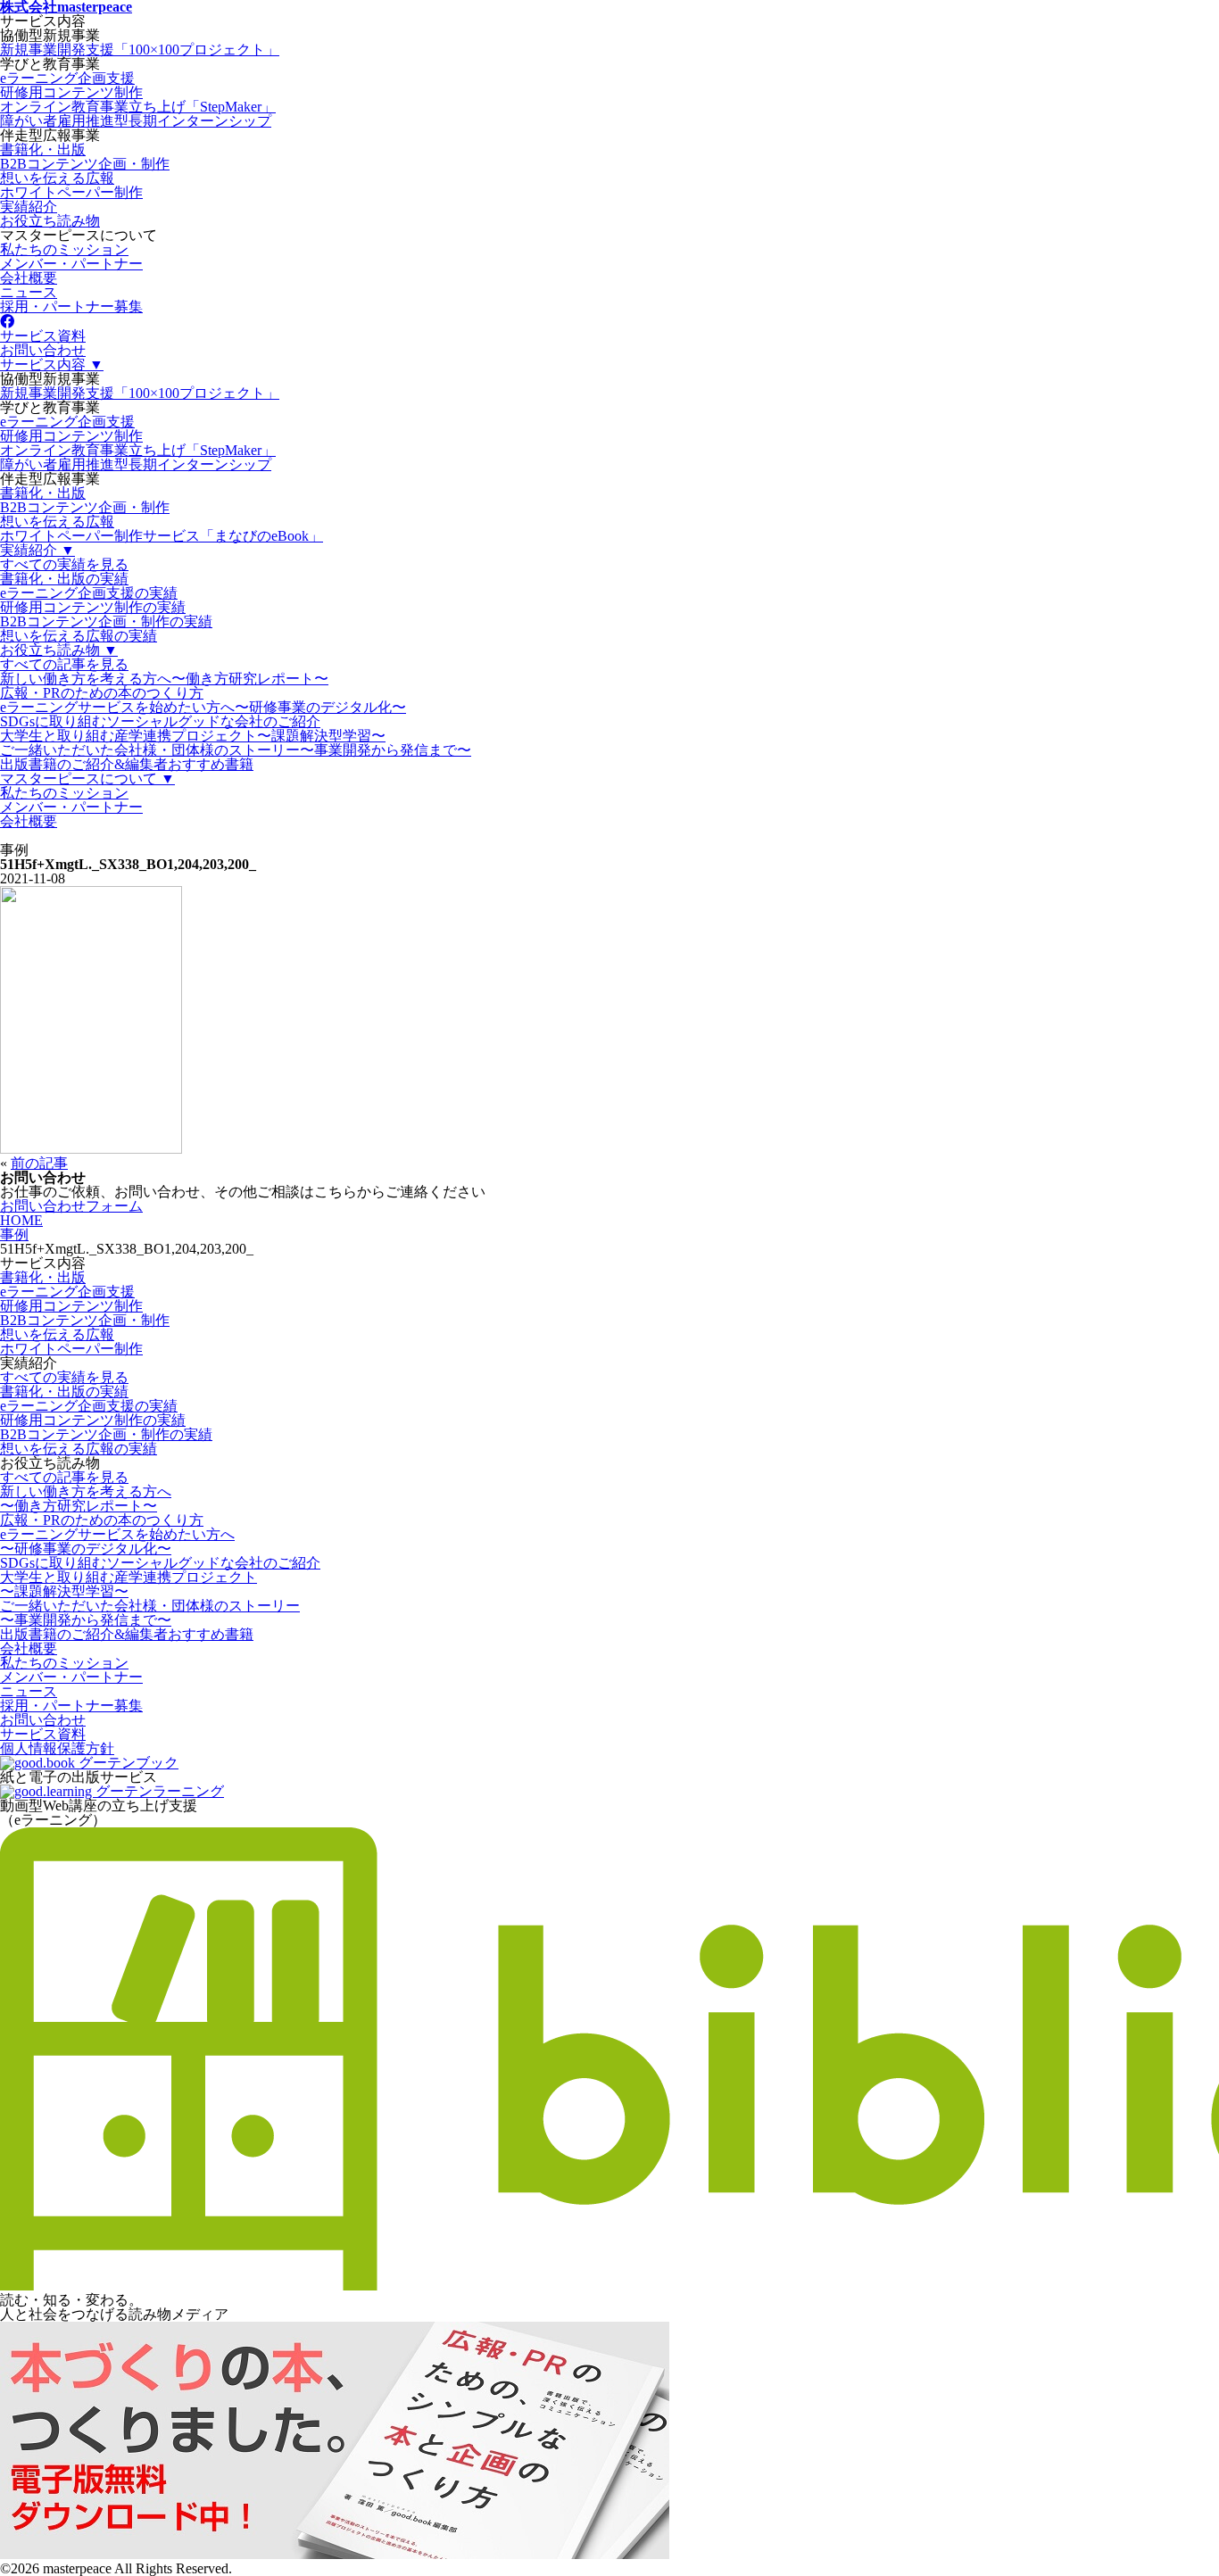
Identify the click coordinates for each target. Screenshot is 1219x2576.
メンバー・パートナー (71, 264)
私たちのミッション (64, 249)
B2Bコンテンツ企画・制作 (85, 164)
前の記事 (39, 1163)
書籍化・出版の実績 (64, 579)
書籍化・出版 (43, 149)
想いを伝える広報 (57, 178)
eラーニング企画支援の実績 (89, 593)
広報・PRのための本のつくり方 (102, 693)
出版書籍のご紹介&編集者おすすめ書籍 (127, 764)
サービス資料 (43, 336)
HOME (21, 1220)
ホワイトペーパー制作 (71, 192)
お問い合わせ (43, 350)
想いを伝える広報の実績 (79, 636)
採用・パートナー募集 (71, 306)
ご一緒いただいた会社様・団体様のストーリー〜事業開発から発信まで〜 (236, 750)
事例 (14, 1234)
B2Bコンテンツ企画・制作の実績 (106, 621)
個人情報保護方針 (57, 1748)
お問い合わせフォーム (71, 1206)
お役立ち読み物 (50, 221)
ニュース (29, 292)
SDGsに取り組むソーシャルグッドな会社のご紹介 (160, 721)
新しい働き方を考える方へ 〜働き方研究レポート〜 (86, 1499)
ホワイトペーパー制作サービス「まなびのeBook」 (162, 536)
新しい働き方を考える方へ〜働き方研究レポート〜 (164, 679)
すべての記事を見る (64, 664)
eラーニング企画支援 (67, 78)
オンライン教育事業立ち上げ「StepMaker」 (138, 107)
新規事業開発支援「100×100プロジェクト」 (140, 50)
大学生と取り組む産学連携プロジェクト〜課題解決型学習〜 (193, 736)
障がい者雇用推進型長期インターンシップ (136, 121)
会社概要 (29, 278)
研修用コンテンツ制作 (71, 92)
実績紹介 (29, 207)
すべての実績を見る (64, 564)
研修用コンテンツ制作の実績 (93, 607)
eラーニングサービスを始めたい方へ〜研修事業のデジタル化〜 (203, 707)
